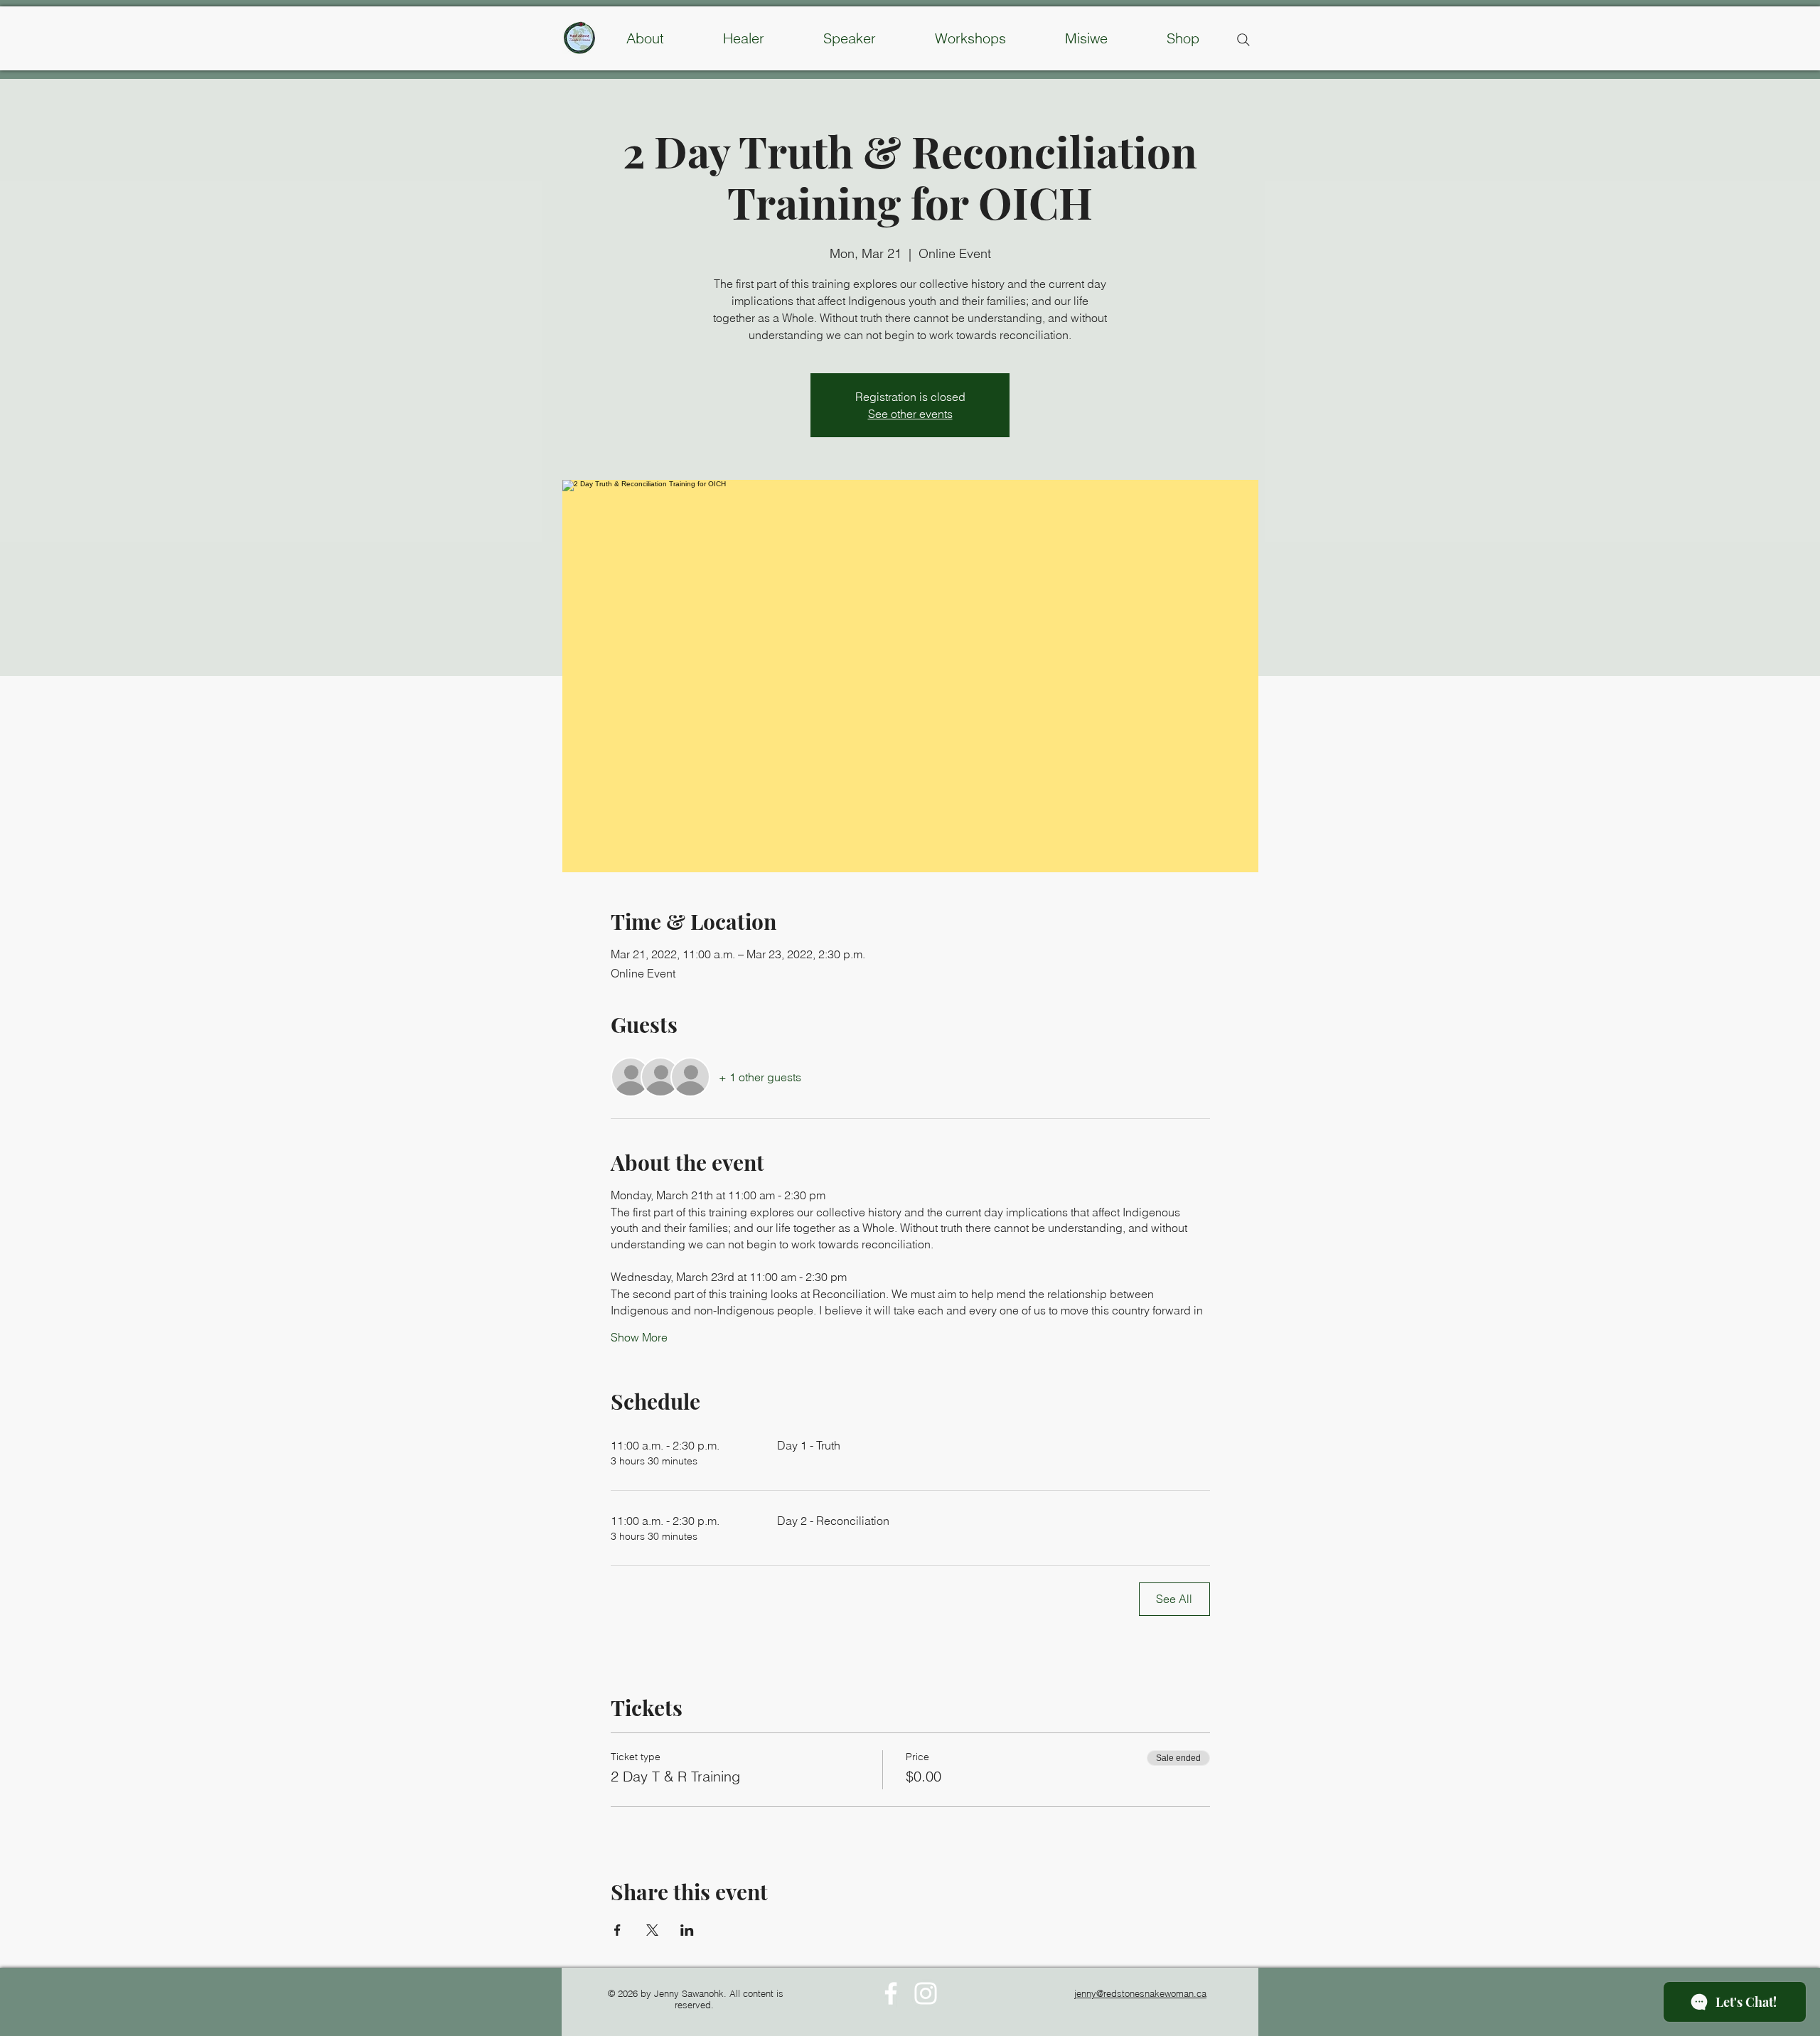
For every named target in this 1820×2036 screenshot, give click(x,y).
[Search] (1243, 40)
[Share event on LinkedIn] (687, 1930)
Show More (639, 1337)
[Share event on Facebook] (617, 1930)
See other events (910, 414)
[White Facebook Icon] (891, 1993)
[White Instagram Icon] (926, 1993)
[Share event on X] (652, 1930)
